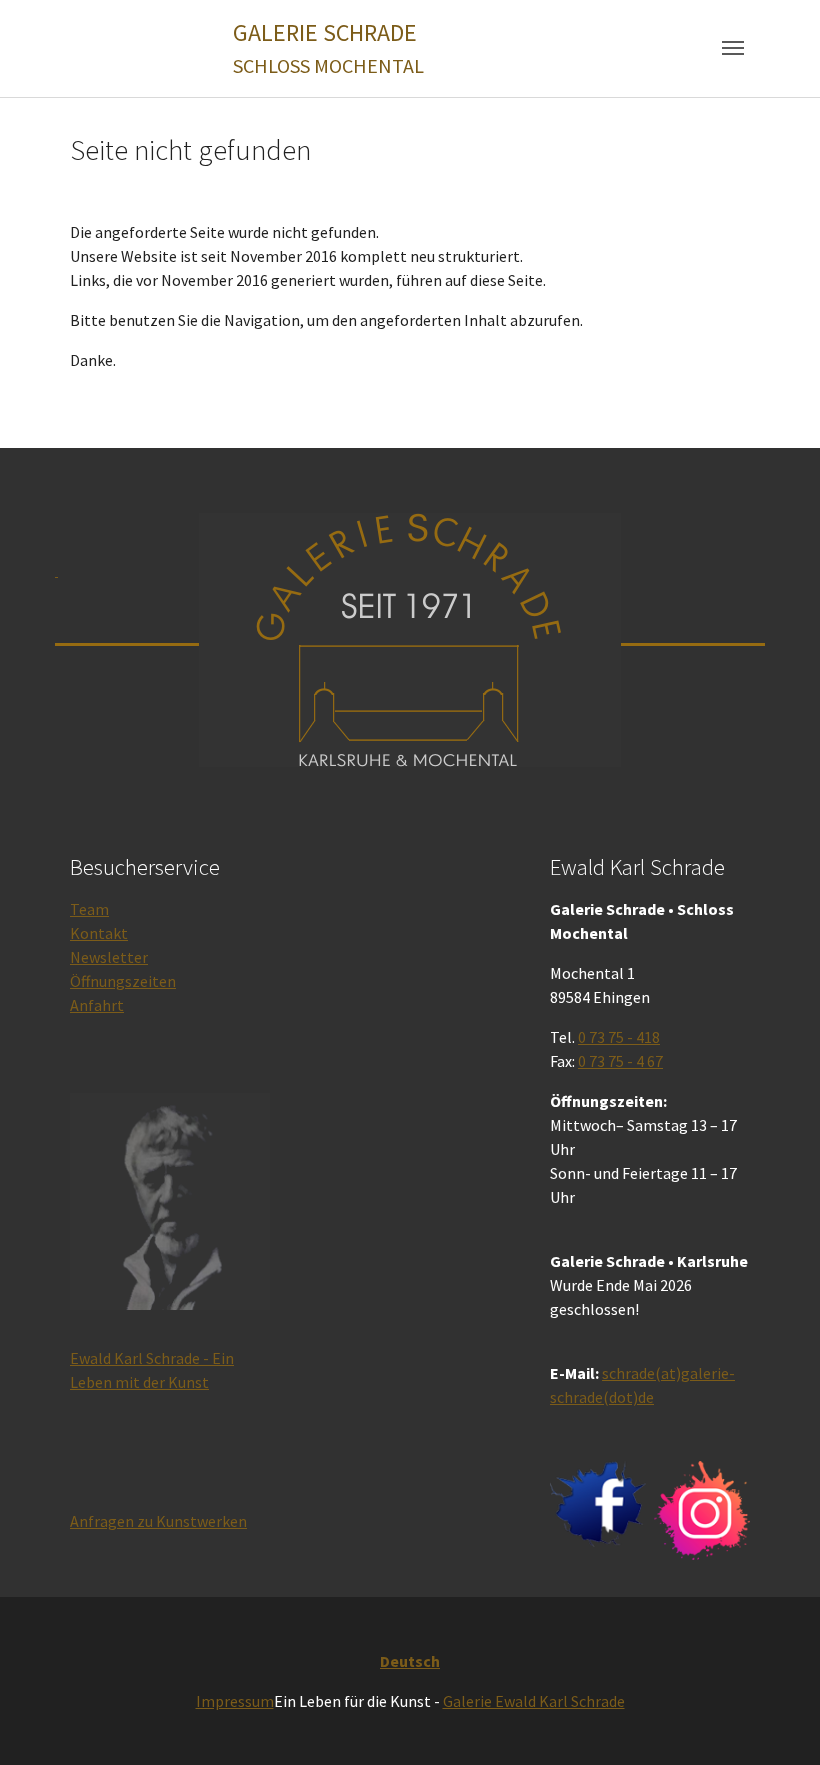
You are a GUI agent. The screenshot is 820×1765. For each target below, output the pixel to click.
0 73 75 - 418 (619, 1037)
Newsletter (109, 957)
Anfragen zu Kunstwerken (158, 1521)
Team (89, 909)
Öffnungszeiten (123, 981)
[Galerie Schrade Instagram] (702, 1510)
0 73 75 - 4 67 (620, 1061)
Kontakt (99, 933)
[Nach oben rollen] (776, 1721)
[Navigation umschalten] (733, 48)
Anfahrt (97, 1005)
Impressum (235, 1701)
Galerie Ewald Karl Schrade (534, 1701)
